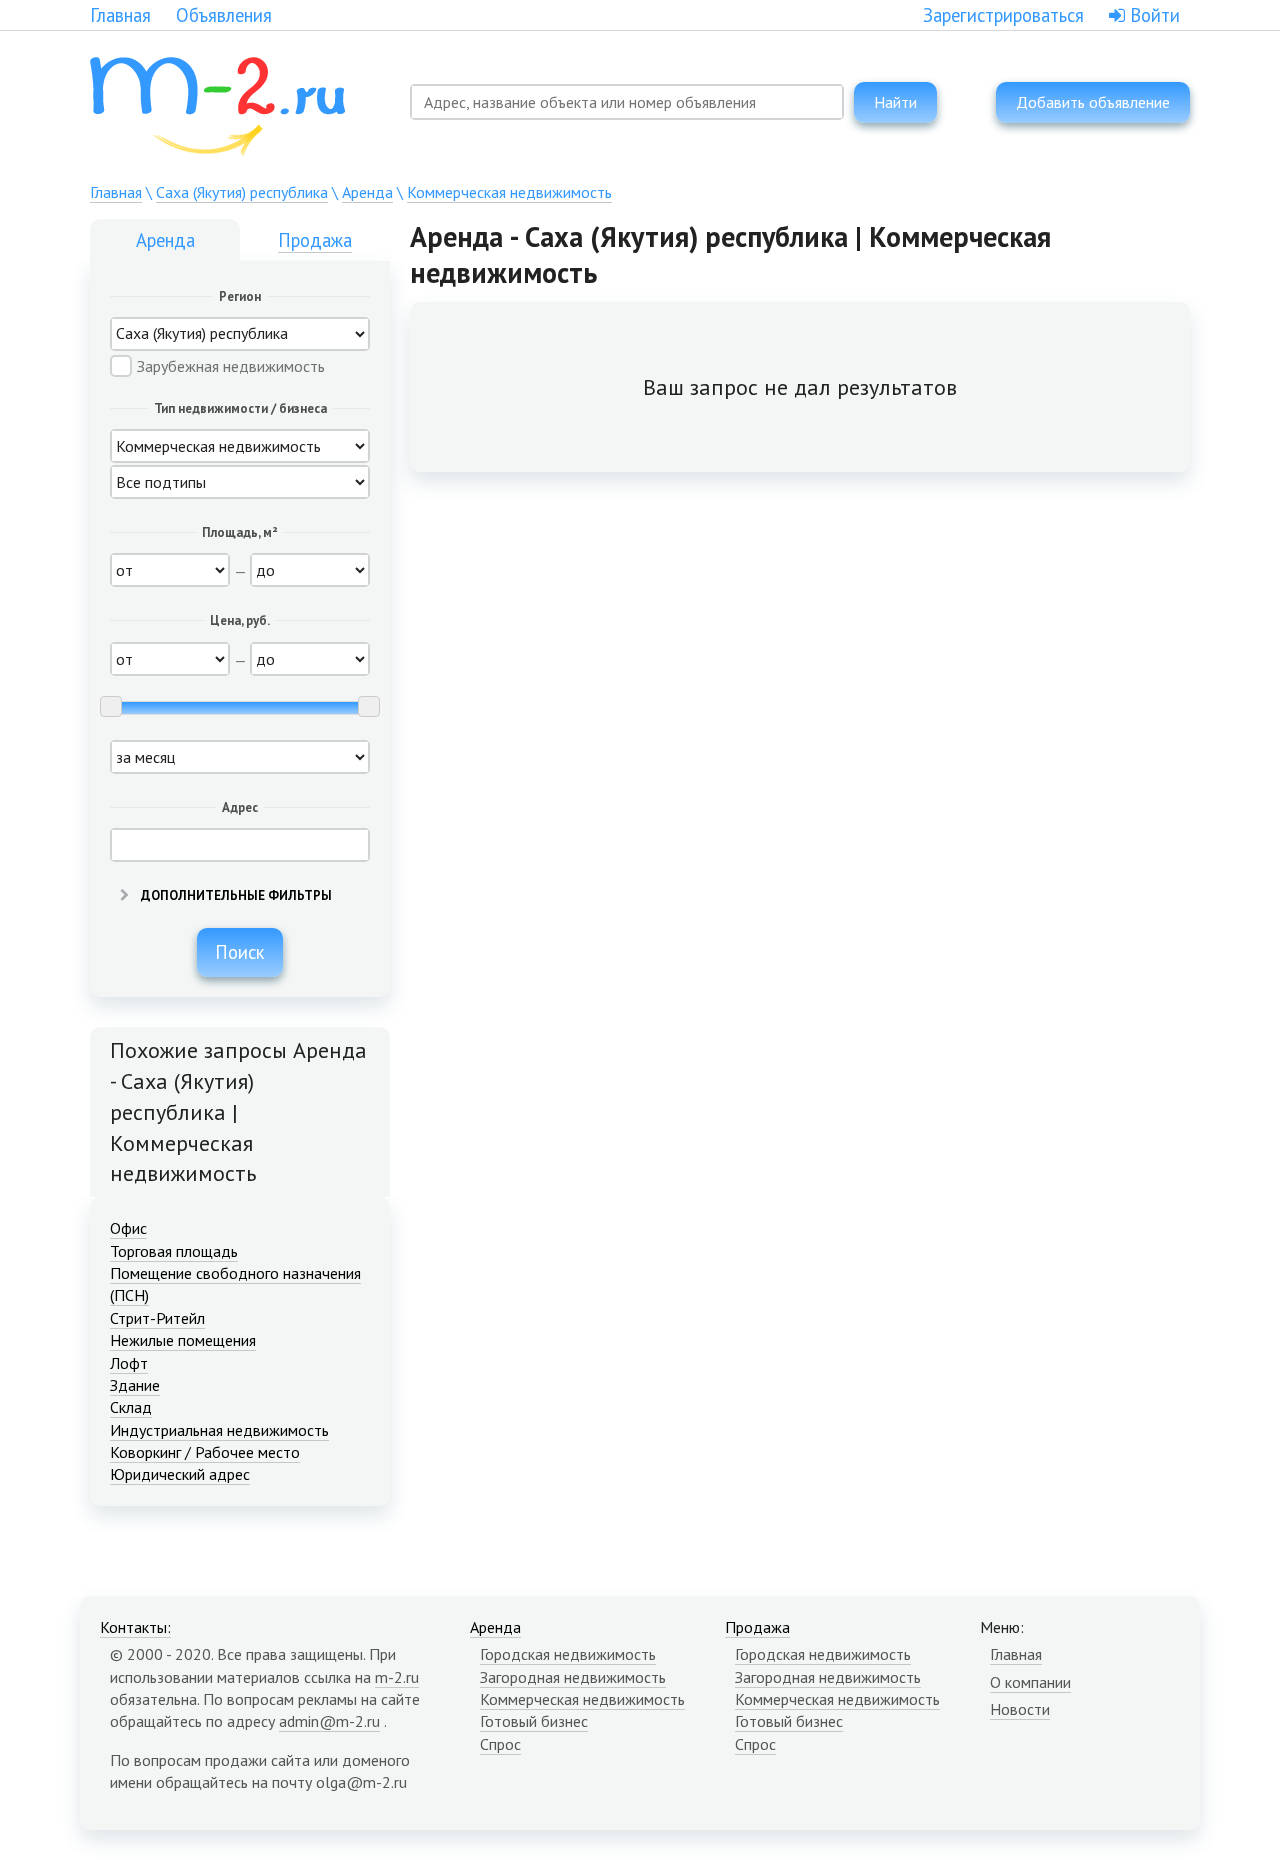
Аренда (367, 192)
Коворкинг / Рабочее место (205, 1452)
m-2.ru (397, 1677)
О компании (1030, 1682)
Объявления (224, 15)
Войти (1152, 15)
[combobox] (627, 102)
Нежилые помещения (183, 1340)
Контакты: (135, 1627)
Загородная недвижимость (573, 1677)
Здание (135, 1385)
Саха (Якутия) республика (242, 192)
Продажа (315, 240)
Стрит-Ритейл (157, 1318)
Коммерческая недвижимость (509, 192)
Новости (1020, 1709)
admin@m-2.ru (329, 1721)
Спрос (500, 1744)
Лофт (129, 1363)
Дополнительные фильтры (235, 895)
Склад (131, 1407)
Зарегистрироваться (1003, 15)
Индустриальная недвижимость (219, 1430)
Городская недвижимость (568, 1654)
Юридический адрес (180, 1474)
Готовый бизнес (534, 1721)
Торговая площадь (174, 1251)
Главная (120, 15)
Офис (128, 1228)
